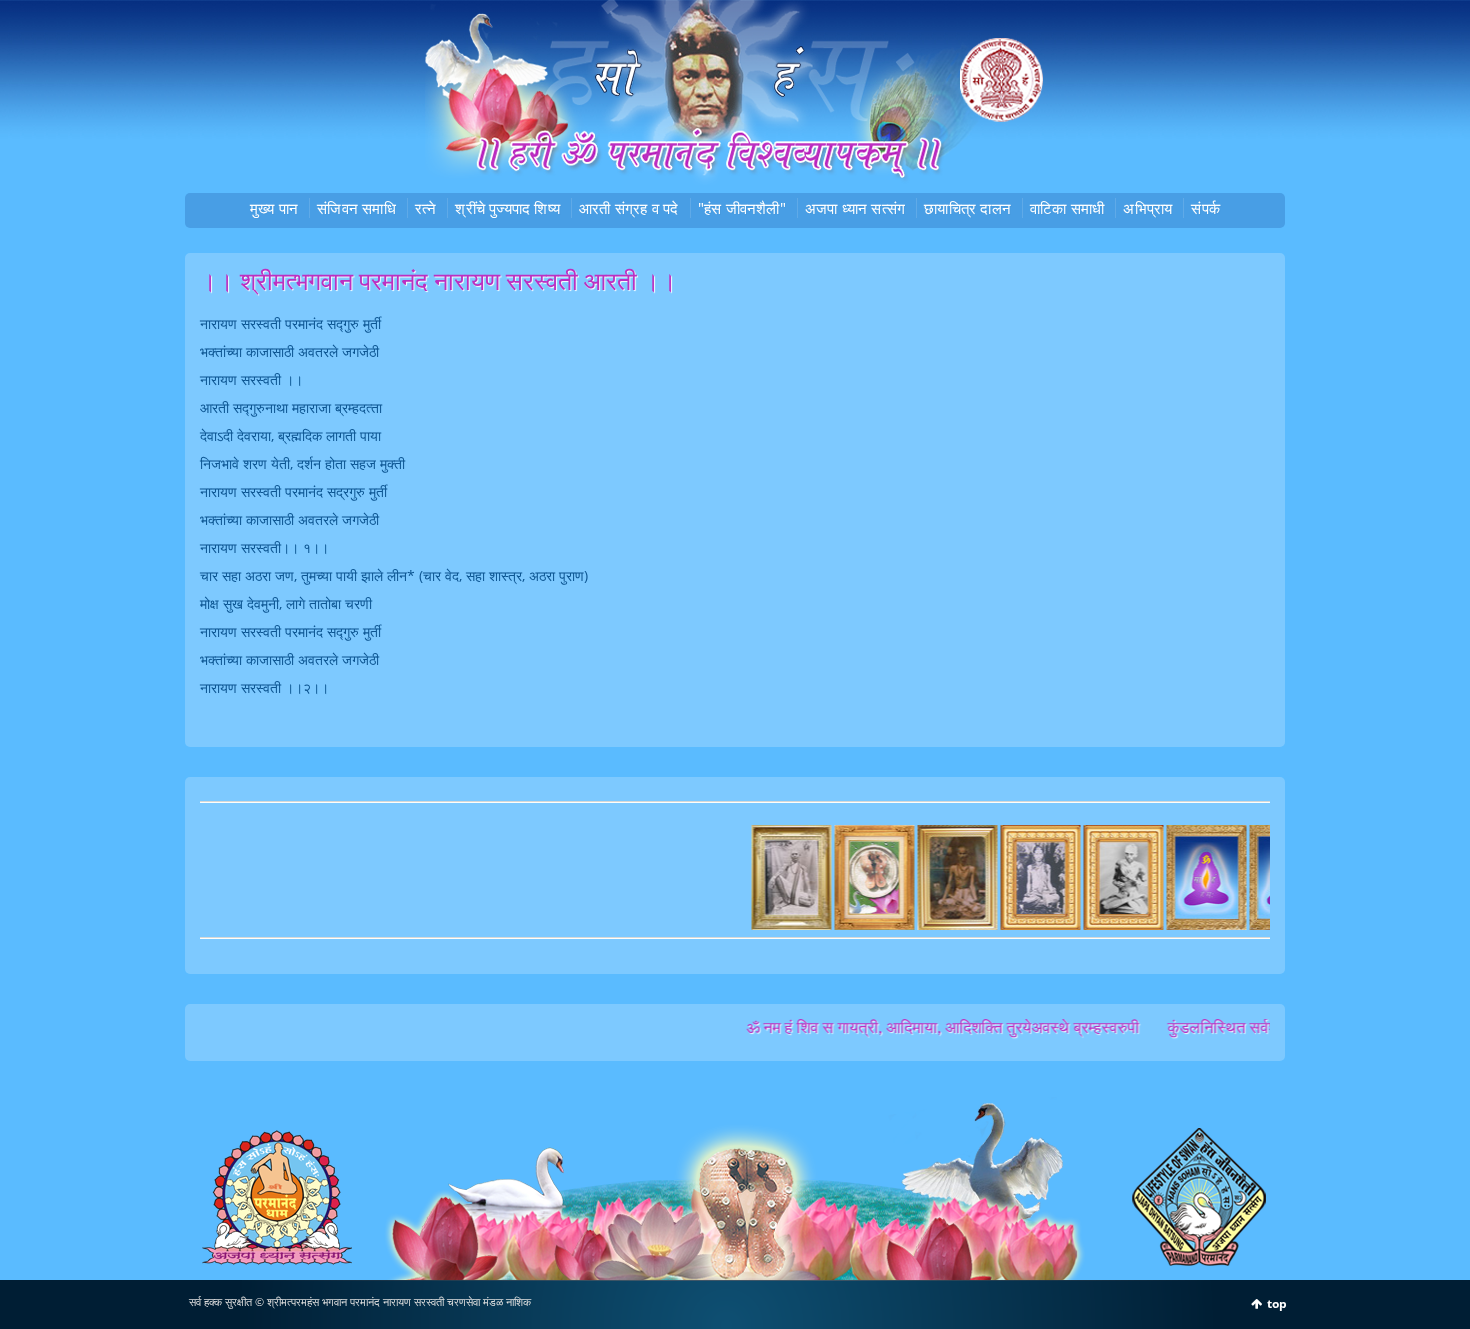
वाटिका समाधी (1067, 208)
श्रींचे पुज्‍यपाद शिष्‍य (507, 208)
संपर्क (1205, 208)
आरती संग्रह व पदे (629, 208)
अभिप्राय (1147, 208)
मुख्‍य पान (274, 208)
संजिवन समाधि (356, 208)
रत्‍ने (426, 208)
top (1277, 1303)
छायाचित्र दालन (967, 208)
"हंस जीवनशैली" (742, 208)
